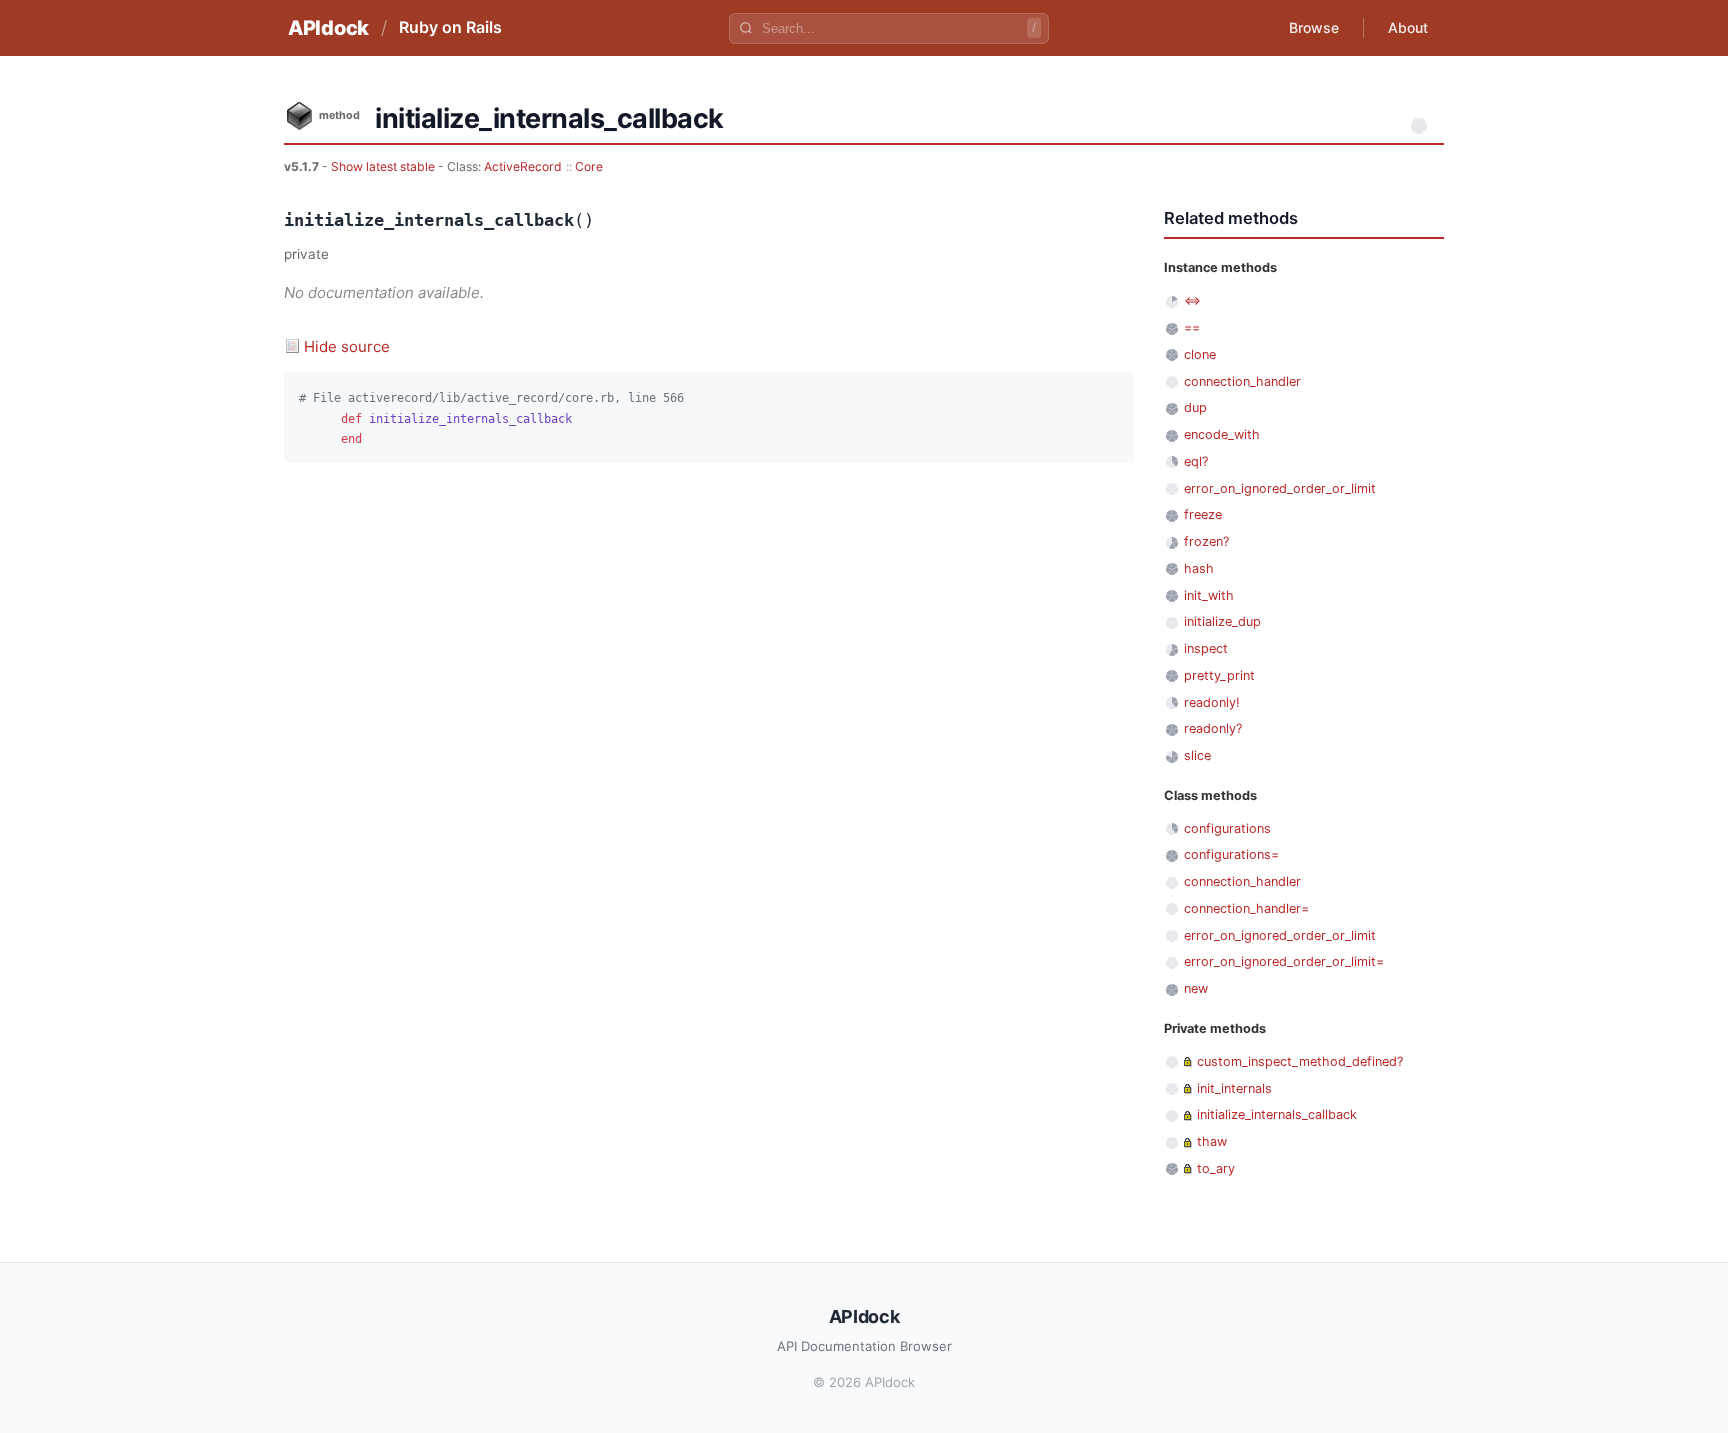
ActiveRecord (523, 166)
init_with (1209, 595)
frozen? (1206, 541)
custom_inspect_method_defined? (1300, 1061)
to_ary (1216, 1168)
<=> (1192, 300)
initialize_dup (1222, 621)
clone (1200, 354)
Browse (1314, 27)
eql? (1196, 461)
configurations (1227, 828)
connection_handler (1242, 381)
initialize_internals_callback (1277, 1114)
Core (589, 166)
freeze (1203, 514)
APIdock (328, 28)
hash (1199, 568)
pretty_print (1219, 675)
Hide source (347, 346)
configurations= (1231, 854)
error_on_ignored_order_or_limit (1280, 488)
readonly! (1212, 702)
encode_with (1222, 434)
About (1408, 27)
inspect (1206, 648)
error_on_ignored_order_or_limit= (1284, 961)
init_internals (1234, 1088)
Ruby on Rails (450, 27)
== (1192, 327)
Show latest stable (384, 166)
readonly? (1213, 728)
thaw (1212, 1141)
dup (1195, 407)
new (1196, 988)
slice (1197, 755)
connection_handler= (1246, 908)
